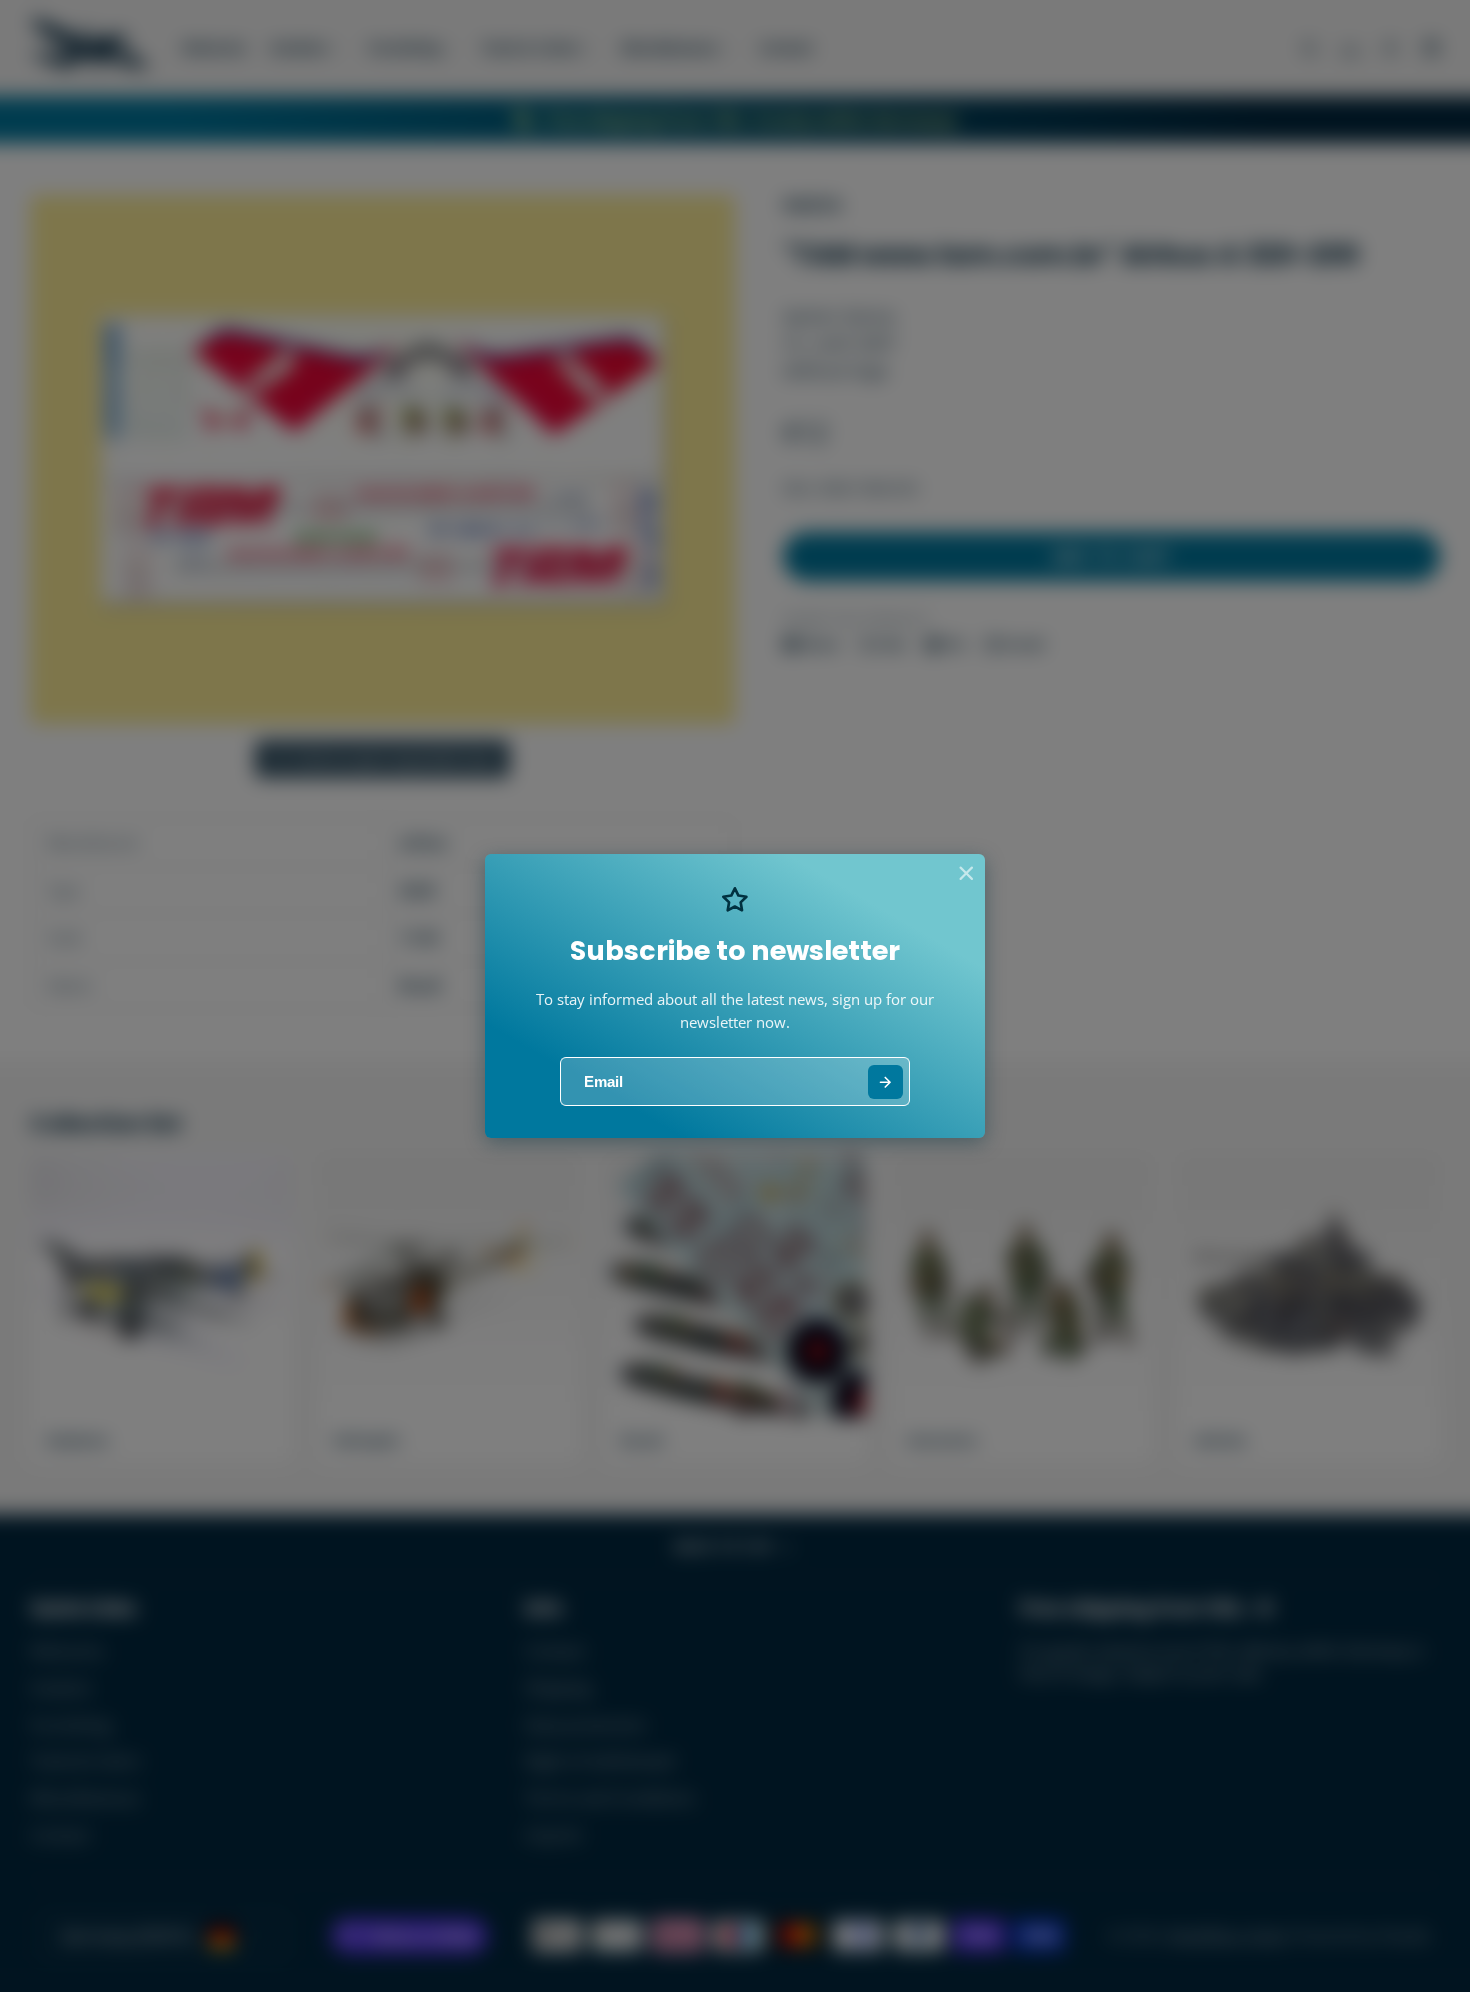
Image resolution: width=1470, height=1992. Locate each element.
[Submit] (885, 1082)
